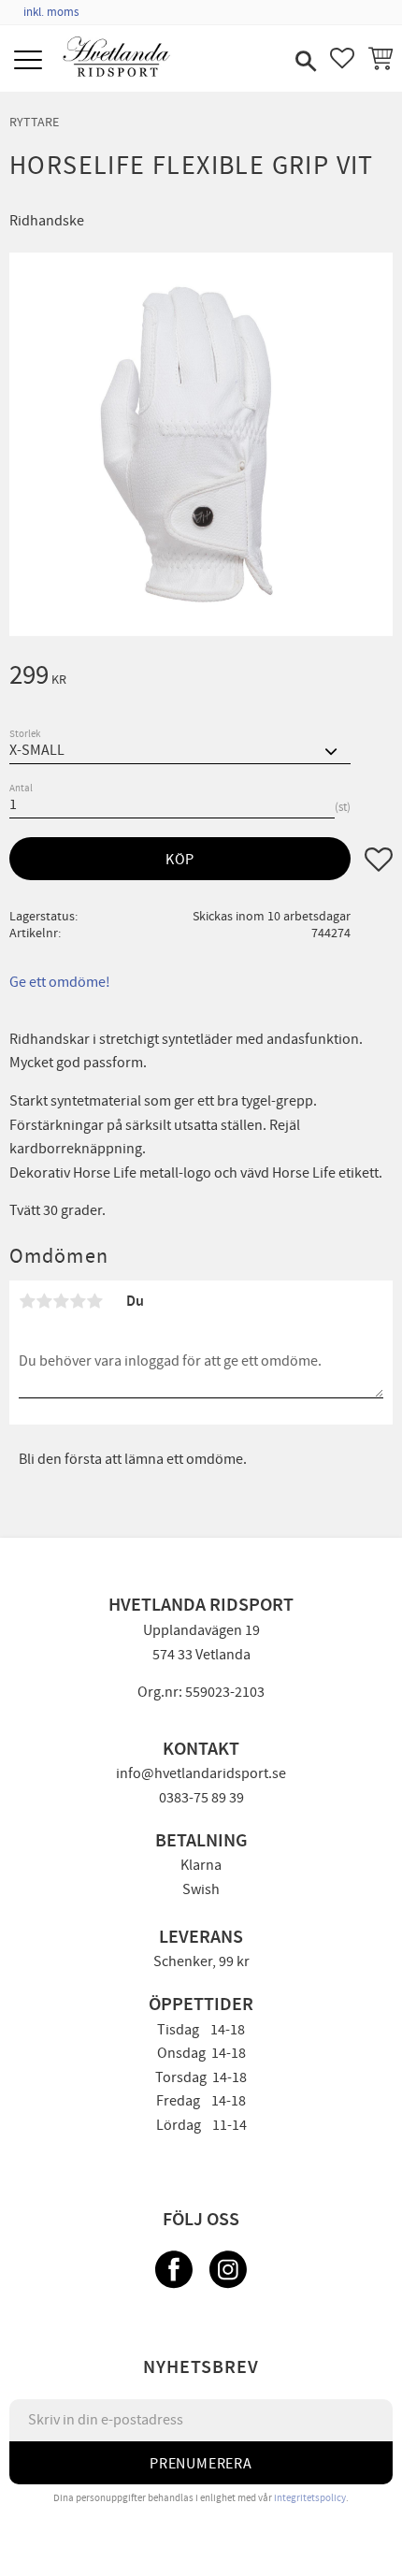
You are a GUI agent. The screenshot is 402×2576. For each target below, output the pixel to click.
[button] (30, 61)
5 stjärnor (94, 1301)
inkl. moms (51, 12)
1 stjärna (27, 1301)
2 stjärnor (44, 1301)
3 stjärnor (61, 1301)
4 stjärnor (78, 1301)
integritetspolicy (310, 2498)
